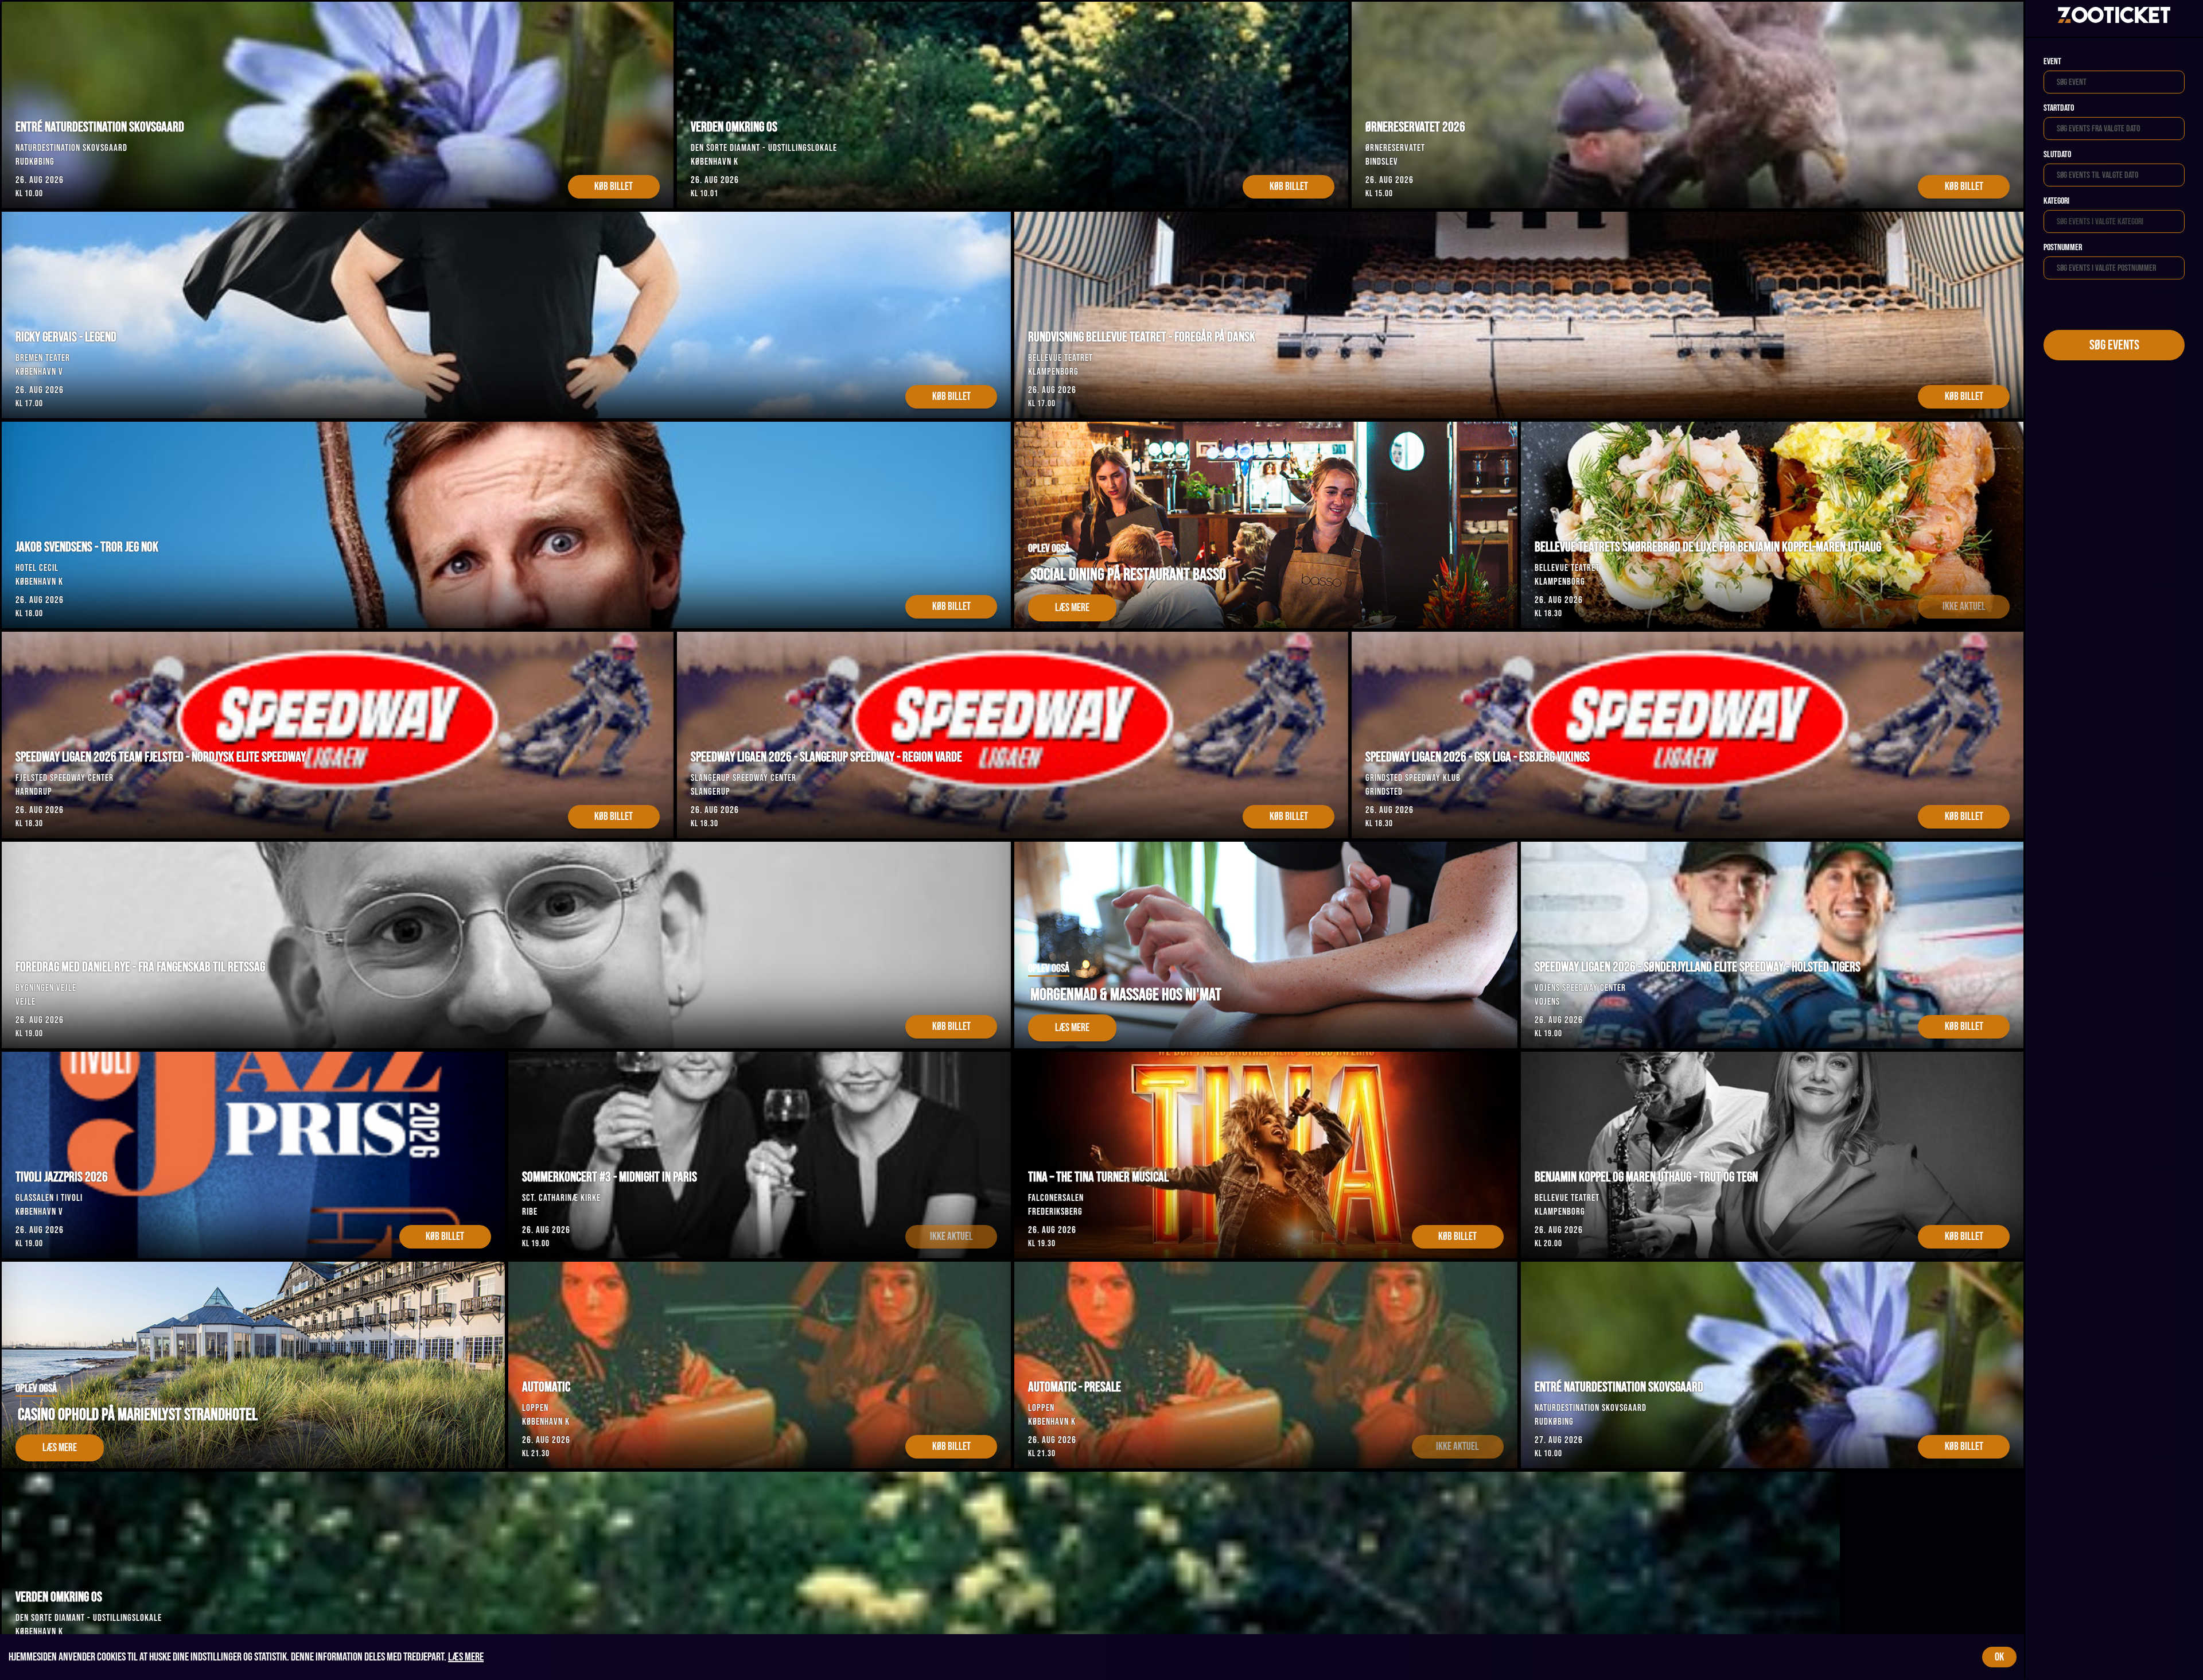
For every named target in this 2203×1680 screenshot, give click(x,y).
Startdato (2059, 108)
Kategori (2056, 201)
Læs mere (466, 1657)
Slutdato (2057, 155)
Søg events (2114, 345)
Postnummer (2063, 248)
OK (1999, 1657)
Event (2052, 62)
